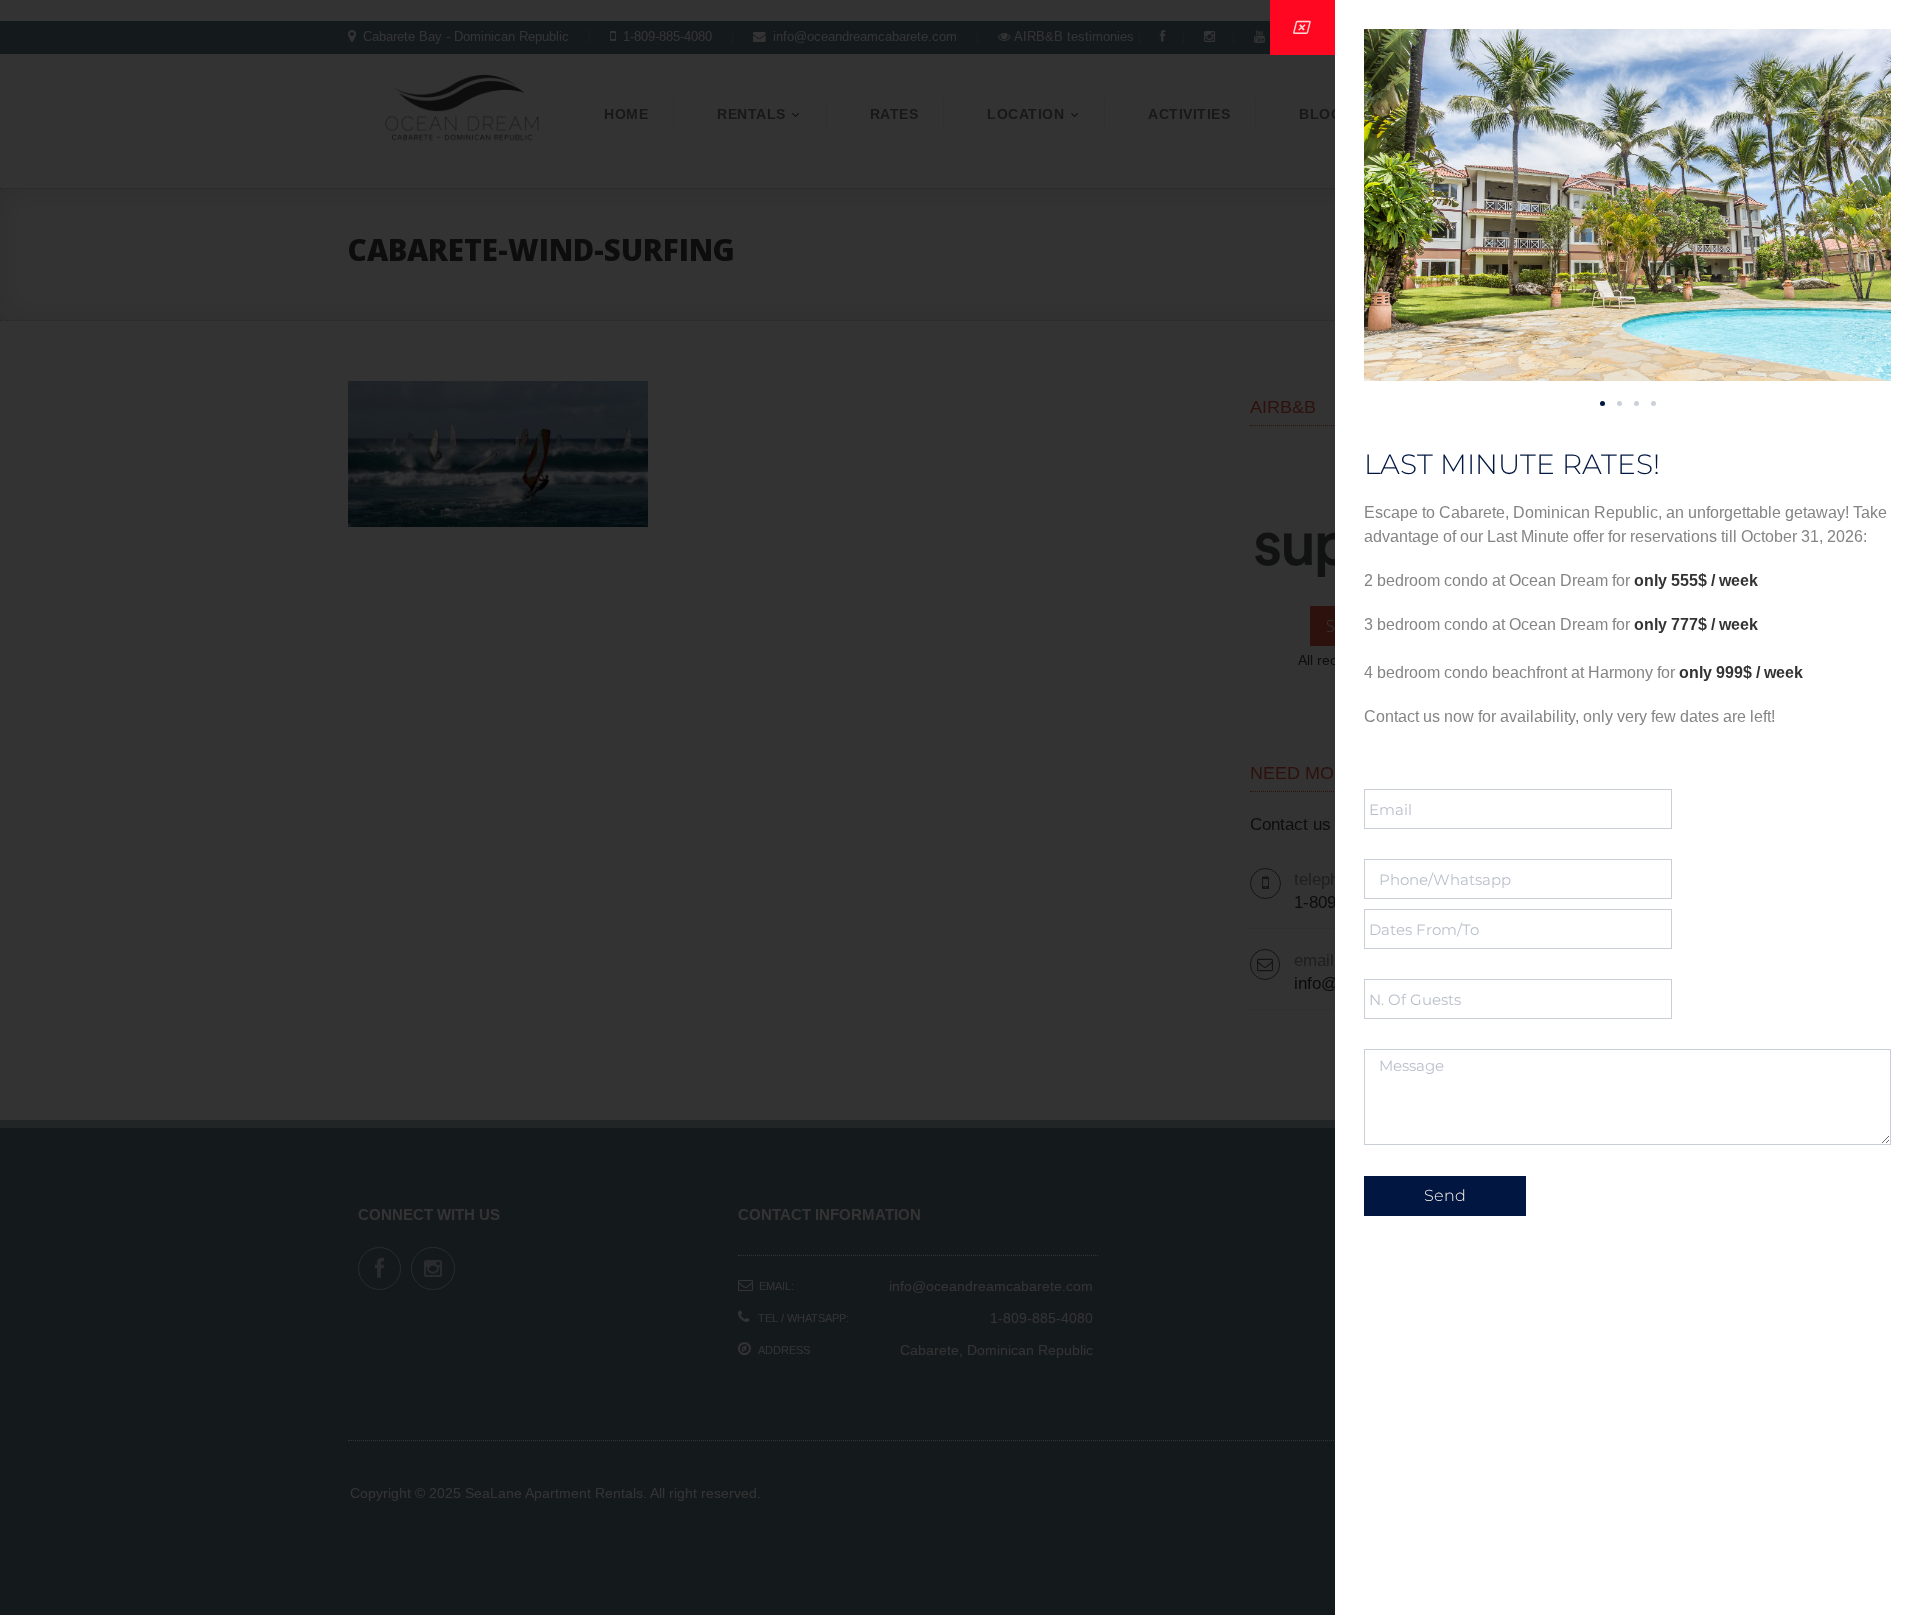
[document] (960, 807)
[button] (1602, 403)
